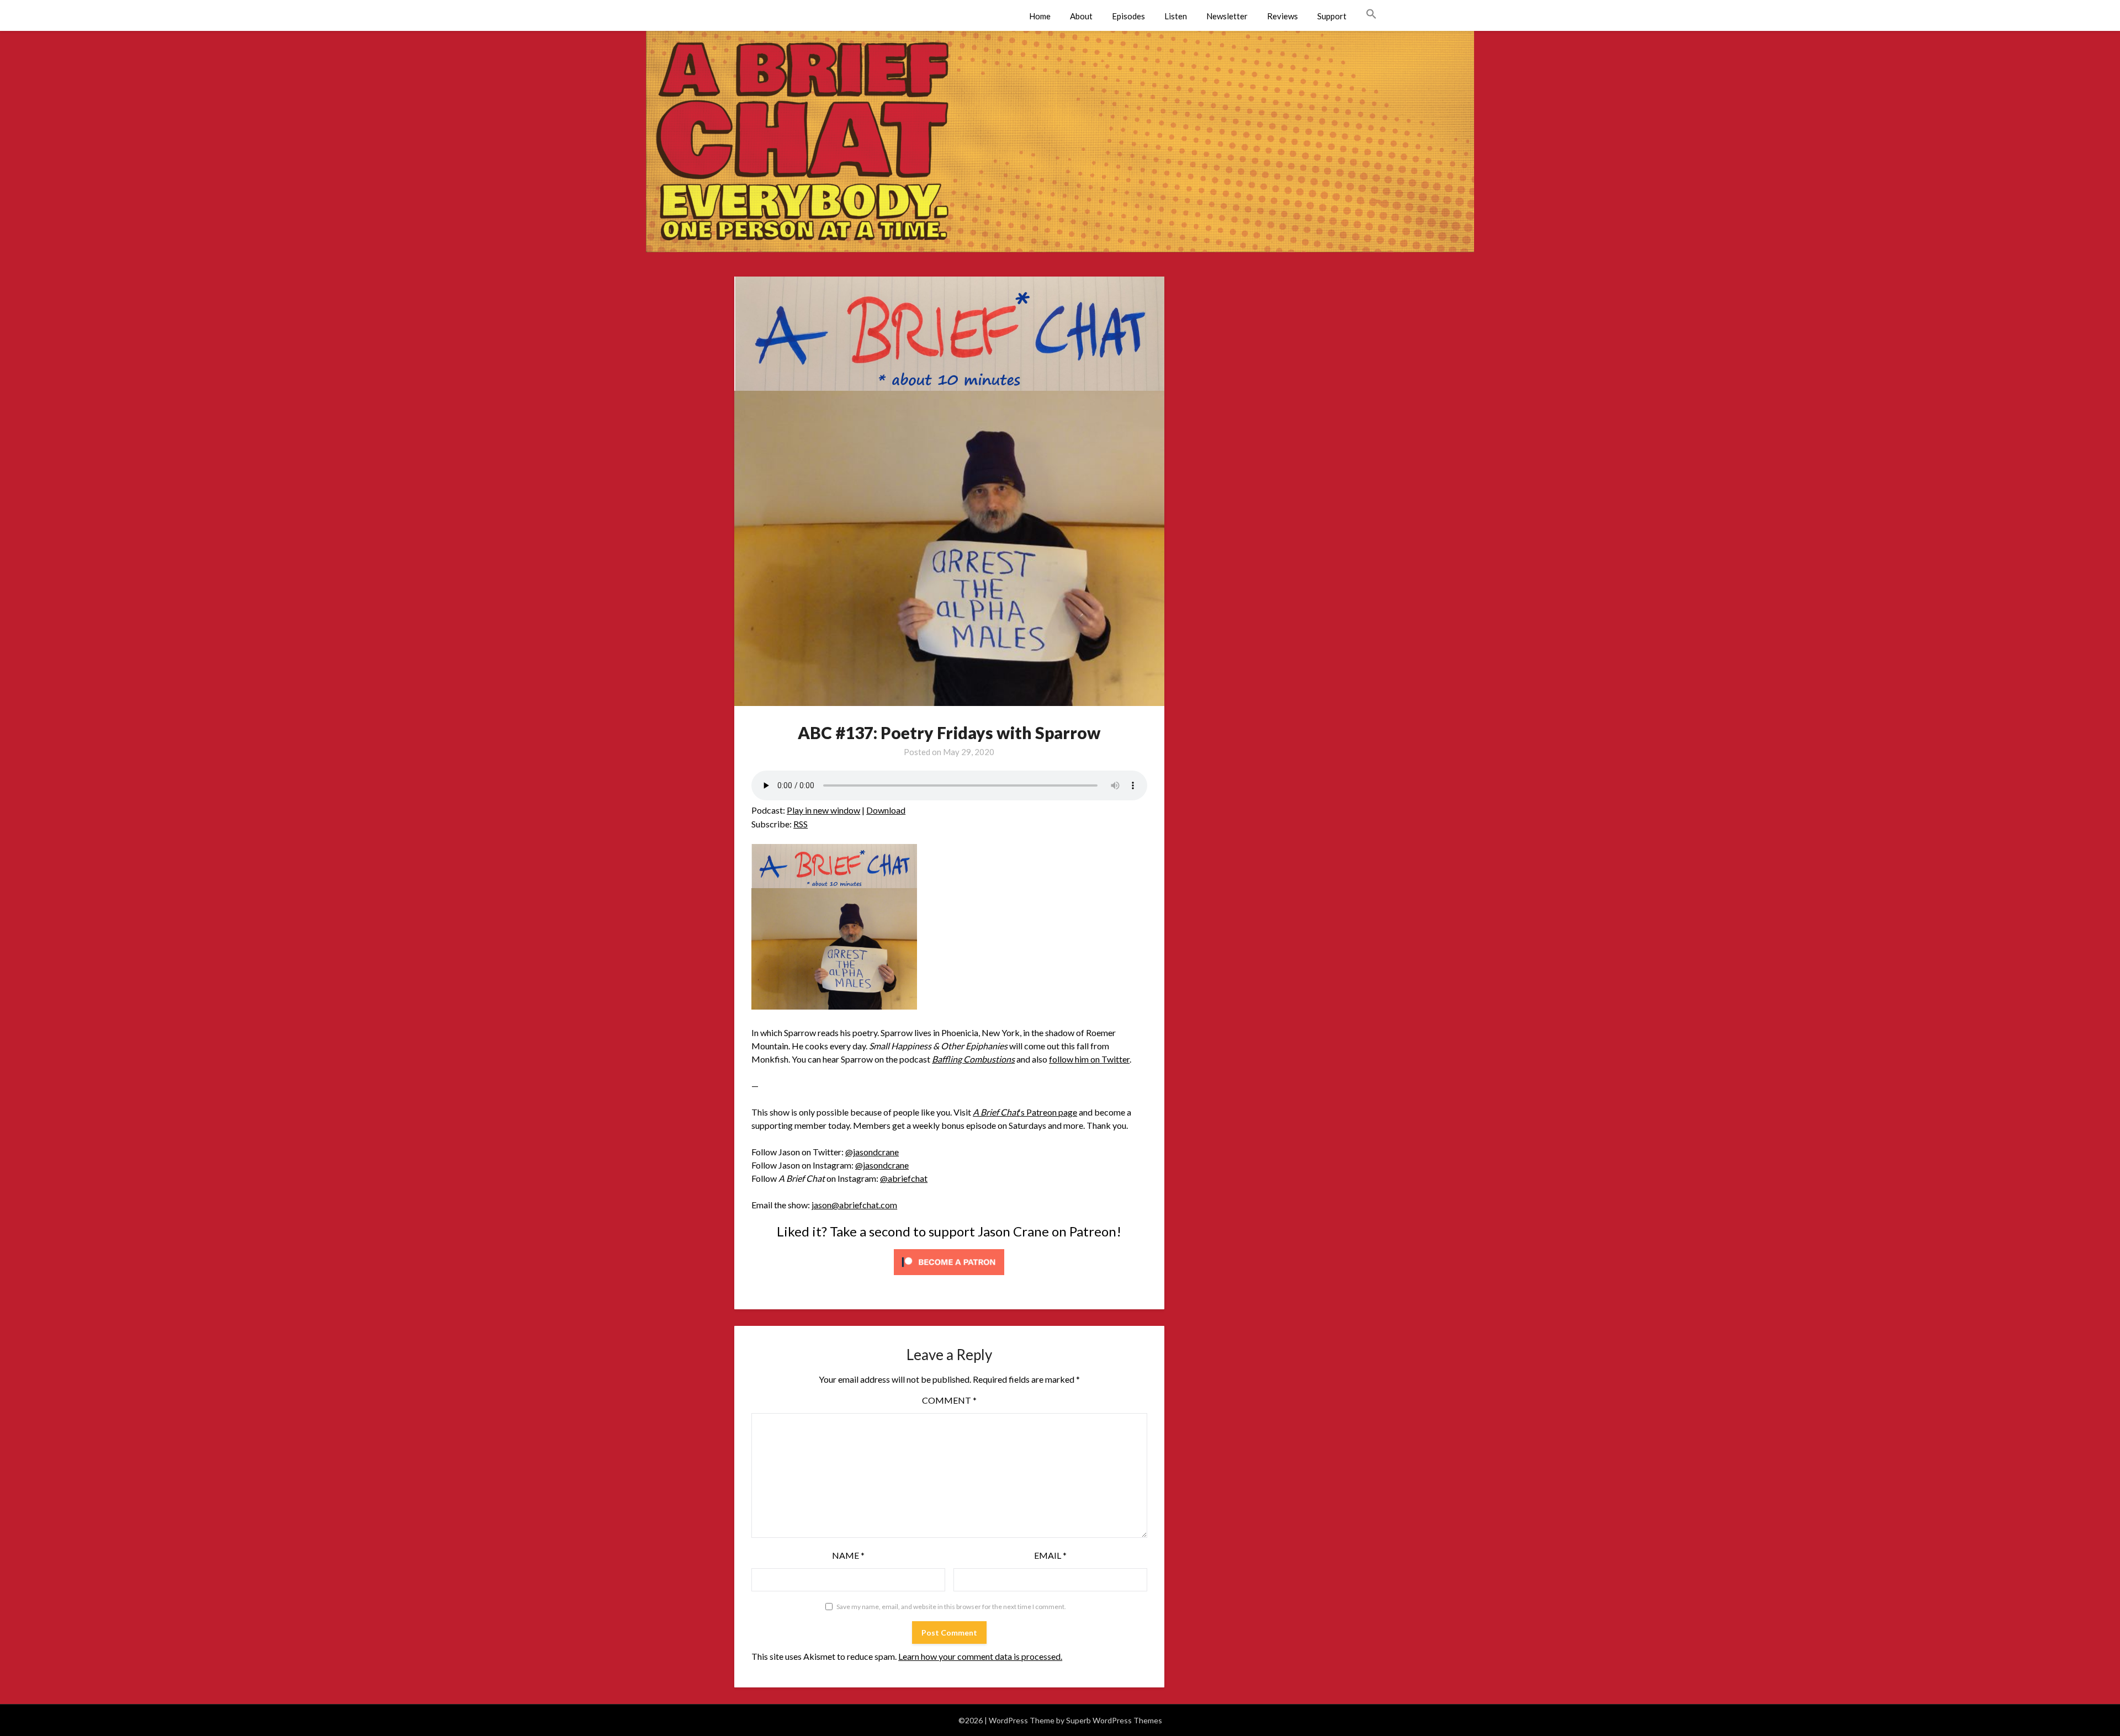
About (1081, 16)
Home (1040, 16)
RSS (801, 824)
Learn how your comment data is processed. (980, 1656)
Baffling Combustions (973, 1059)
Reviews (1282, 16)
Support (1332, 16)
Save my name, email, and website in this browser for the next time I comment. (951, 1607)
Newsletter (1227, 16)
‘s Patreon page (1025, 1112)
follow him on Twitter (1089, 1059)
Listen (1176, 16)
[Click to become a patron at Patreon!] (949, 1277)
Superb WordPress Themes (1114, 1720)
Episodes (1128, 16)
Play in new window (823, 810)
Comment (949, 1400)
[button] (1371, 14)
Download (886, 810)
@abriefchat (904, 1178)
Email (1050, 1555)
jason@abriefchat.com (854, 1205)
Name (848, 1555)
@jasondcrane (872, 1152)
